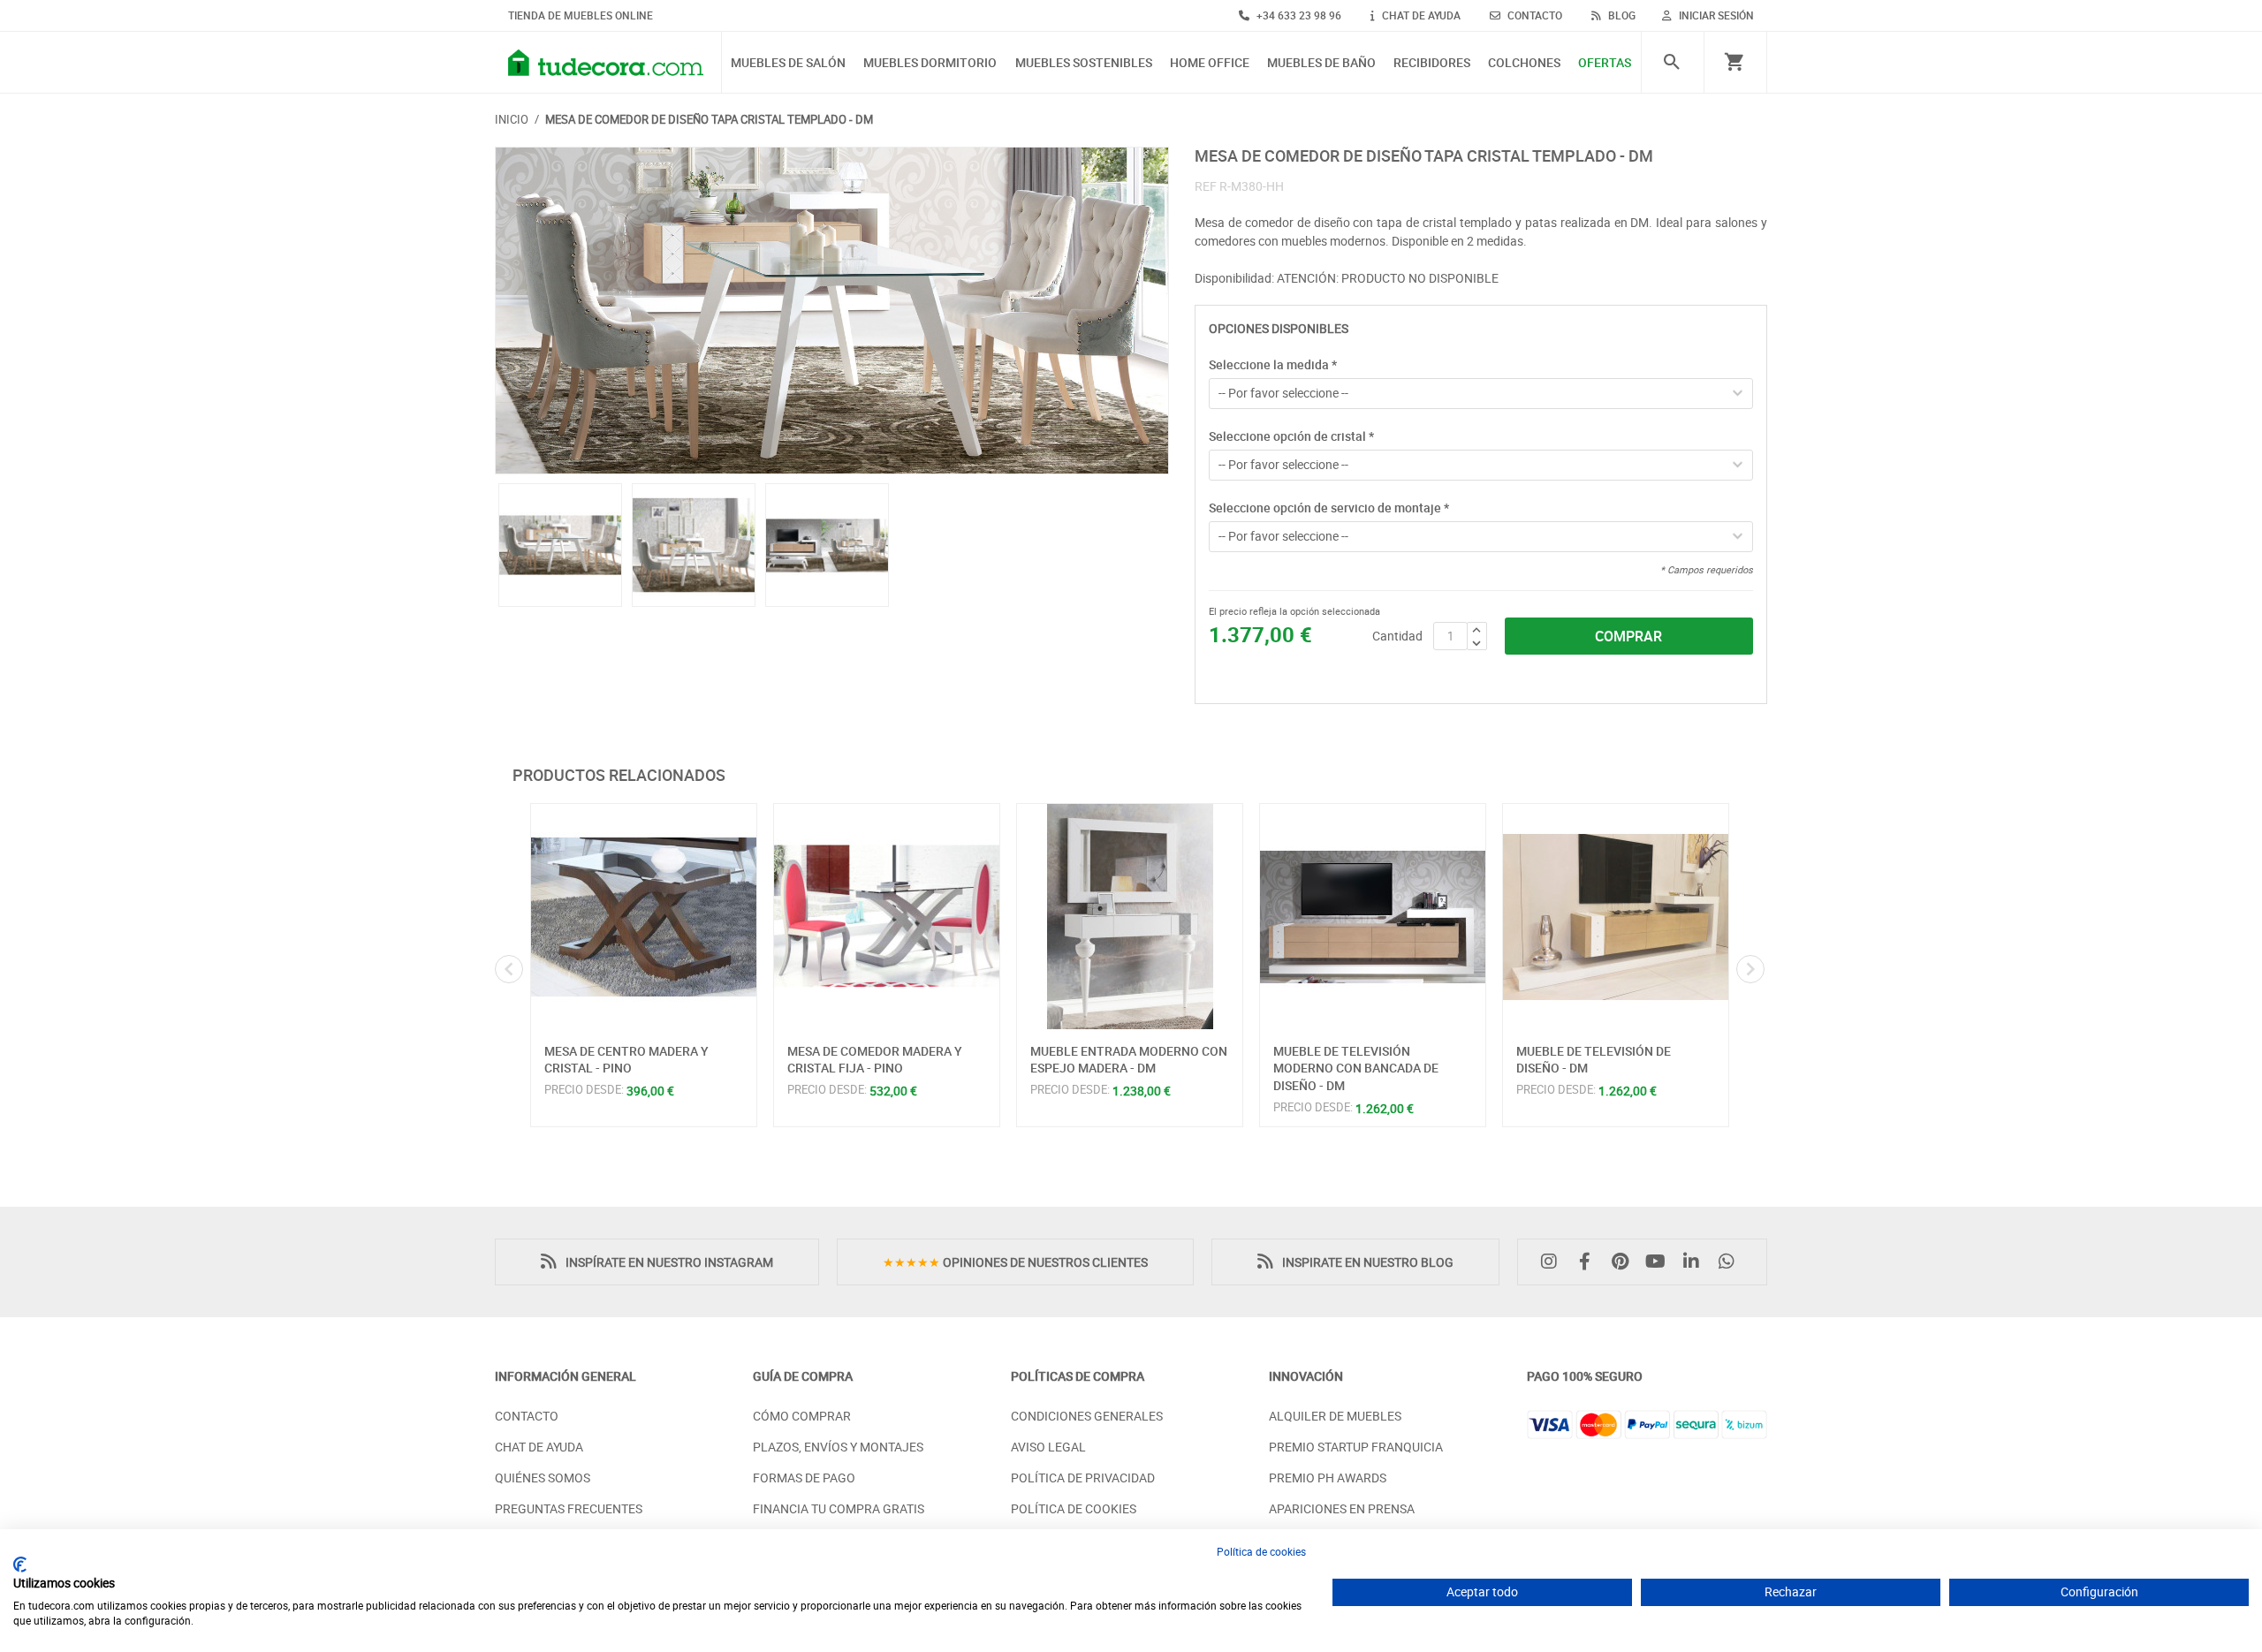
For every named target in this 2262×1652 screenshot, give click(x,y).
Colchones (1524, 63)
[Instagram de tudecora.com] (1553, 1262)
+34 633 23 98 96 (1298, 15)
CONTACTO (1533, 15)
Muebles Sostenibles (1084, 63)
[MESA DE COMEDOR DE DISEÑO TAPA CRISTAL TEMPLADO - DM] (832, 311)
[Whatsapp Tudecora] (1731, 1262)
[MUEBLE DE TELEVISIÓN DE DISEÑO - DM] (1616, 917)
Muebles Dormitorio (930, 63)
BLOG (1621, 15)
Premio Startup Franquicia (1356, 1447)
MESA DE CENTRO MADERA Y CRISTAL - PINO (626, 1060)
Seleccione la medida (1273, 364)
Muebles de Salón (788, 63)
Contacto (527, 1416)
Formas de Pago (804, 1478)
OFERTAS (1605, 63)
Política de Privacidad (1083, 1478)
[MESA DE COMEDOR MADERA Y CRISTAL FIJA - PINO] (887, 917)
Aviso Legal (1048, 1447)
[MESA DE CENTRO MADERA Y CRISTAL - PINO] (644, 917)
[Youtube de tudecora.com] (1660, 1262)
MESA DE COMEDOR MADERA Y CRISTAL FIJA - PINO (875, 1060)
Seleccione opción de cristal (1291, 436)
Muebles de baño (1321, 63)
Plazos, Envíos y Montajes (838, 1447)
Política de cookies (1261, 1551)
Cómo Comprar (802, 1416)
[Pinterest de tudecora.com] (1624, 1262)
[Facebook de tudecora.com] (1589, 1262)
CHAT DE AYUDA (1420, 15)
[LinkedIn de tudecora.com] (1696, 1262)
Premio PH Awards (1328, 1478)
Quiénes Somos (543, 1478)
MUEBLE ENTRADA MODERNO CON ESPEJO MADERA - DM (1129, 1060)
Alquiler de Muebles (1335, 1416)
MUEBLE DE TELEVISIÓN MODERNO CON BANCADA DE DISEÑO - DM (1356, 1068)
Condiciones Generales (1087, 1416)
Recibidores (1432, 63)
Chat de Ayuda (539, 1447)
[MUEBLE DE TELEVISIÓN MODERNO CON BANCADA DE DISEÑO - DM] (1373, 917)
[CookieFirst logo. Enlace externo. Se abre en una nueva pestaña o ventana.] (20, 1565)
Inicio (512, 119)
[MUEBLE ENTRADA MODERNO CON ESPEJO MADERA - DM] (1130, 917)
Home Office (1210, 63)
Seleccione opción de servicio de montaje (1329, 508)
